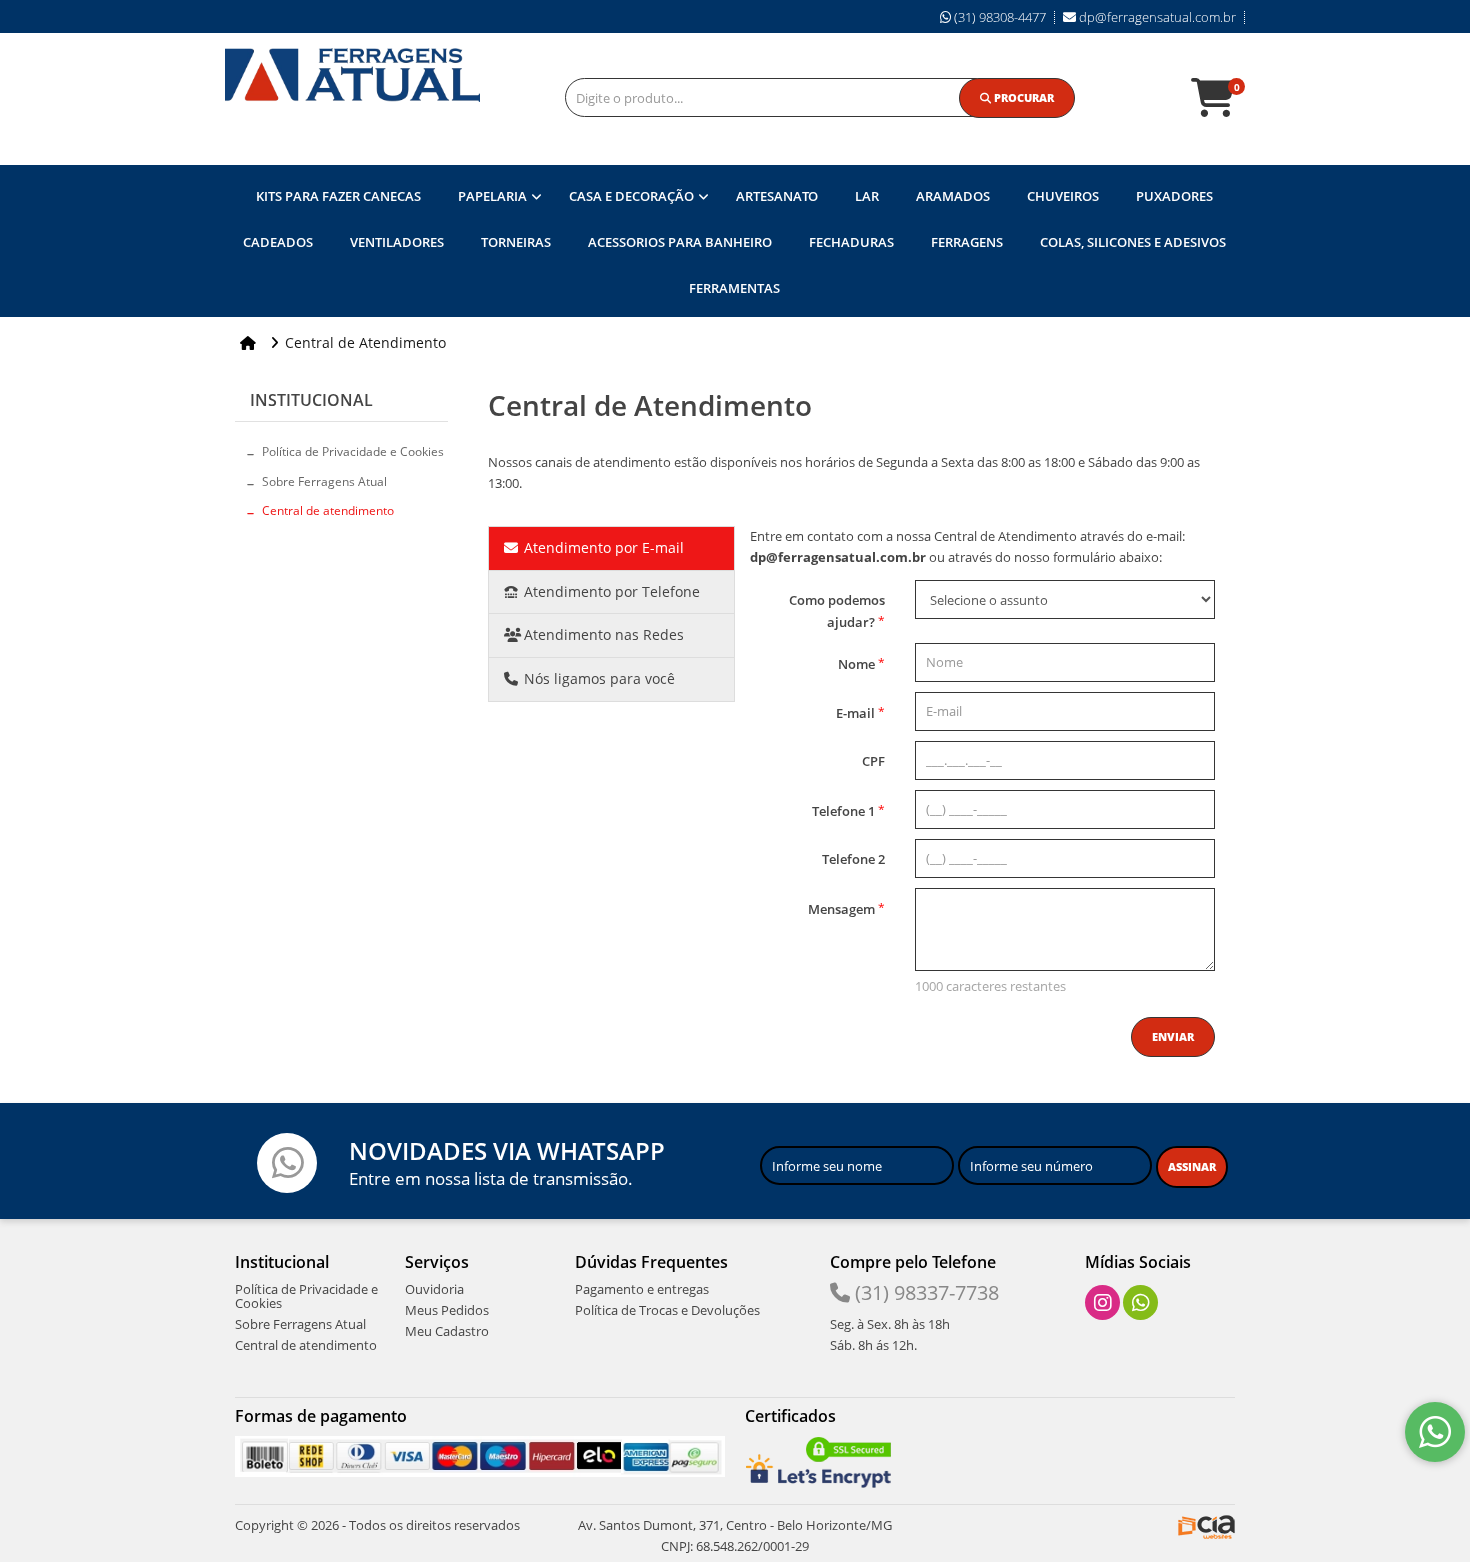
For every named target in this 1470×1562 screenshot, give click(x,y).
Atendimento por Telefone (610, 591)
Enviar (1173, 1036)
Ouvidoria (434, 1289)
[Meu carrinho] (1223, 107)
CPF (873, 761)
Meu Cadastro (447, 1331)
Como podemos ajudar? (837, 611)
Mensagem (846, 908)
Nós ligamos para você (597, 678)
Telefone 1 (848, 810)
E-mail (860, 712)
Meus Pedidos (447, 1310)
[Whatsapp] (1141, 1303)
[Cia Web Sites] (1206, 1525)
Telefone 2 (853, 859)
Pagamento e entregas (642, 1289)
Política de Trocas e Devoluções (667, 1310)
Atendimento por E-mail (602, 547)
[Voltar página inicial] (250, 342)
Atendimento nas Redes (602, 634)
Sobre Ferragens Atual (324, 481)
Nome (861, 663)
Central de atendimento (328, 510)
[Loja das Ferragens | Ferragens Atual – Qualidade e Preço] (352, 75)
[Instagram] (1103, 1303)
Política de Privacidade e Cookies (353, 451)
